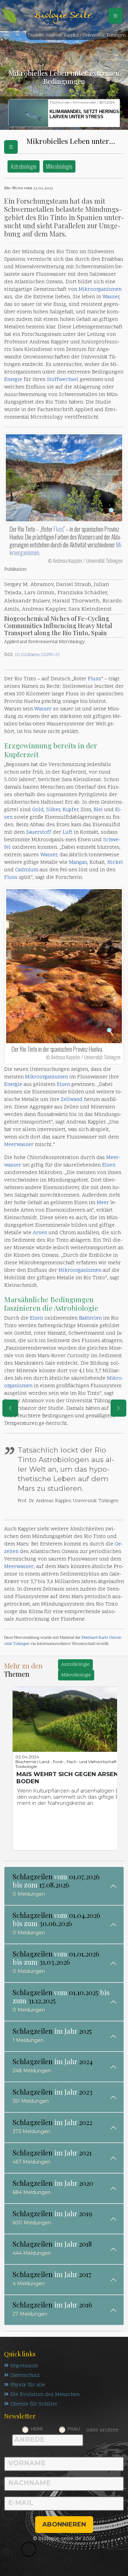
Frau (74, 2429)
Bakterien (90, 1318)
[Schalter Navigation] (115, 16)
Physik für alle (28, 2385)
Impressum (24, 2366)
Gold (38, 810)
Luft (67, 833)
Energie (13, 380)
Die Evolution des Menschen (45, 2395)
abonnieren (64, 2524)
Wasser (111, 297)
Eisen (63, 1085)
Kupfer (70, 810)
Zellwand (72, 1100)
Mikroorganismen (100, 290)
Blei (98, 810)
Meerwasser (19, 1145)
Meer (103, 1203)
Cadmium (27, 870)
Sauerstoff (39, 833)
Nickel (115, 863)
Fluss (59, 529)
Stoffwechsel (63, 380)
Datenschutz (25, 2376)
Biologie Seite (62, 16)
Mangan (78, 863)
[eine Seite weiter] (118, 1408)
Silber (53, 810)
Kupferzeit (21, 754)
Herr (37, 2429)
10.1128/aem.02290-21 (37, 655)
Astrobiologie (24, 166)
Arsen (40, 1233)
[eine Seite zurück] (10, 1408)
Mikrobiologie (59, 166)
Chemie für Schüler (34, 2404)
